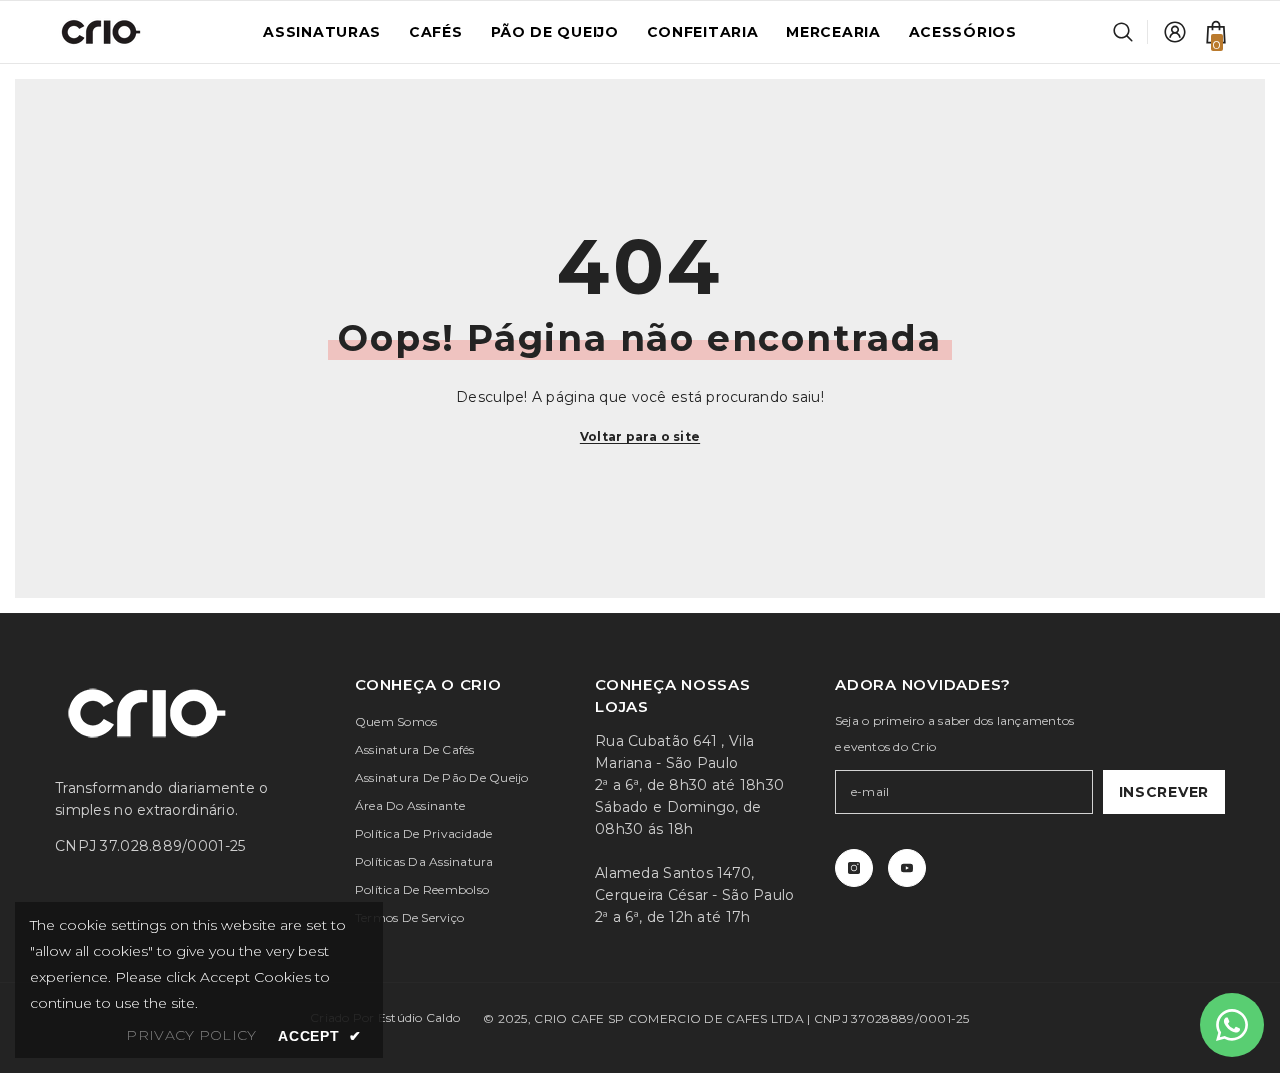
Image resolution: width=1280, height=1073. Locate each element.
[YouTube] (907, 868)
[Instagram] (854, 868)
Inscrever (1164, 792)
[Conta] (1175, 32)
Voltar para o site (640, 436)
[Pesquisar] (1130, 32)
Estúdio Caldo (419, 1017)
